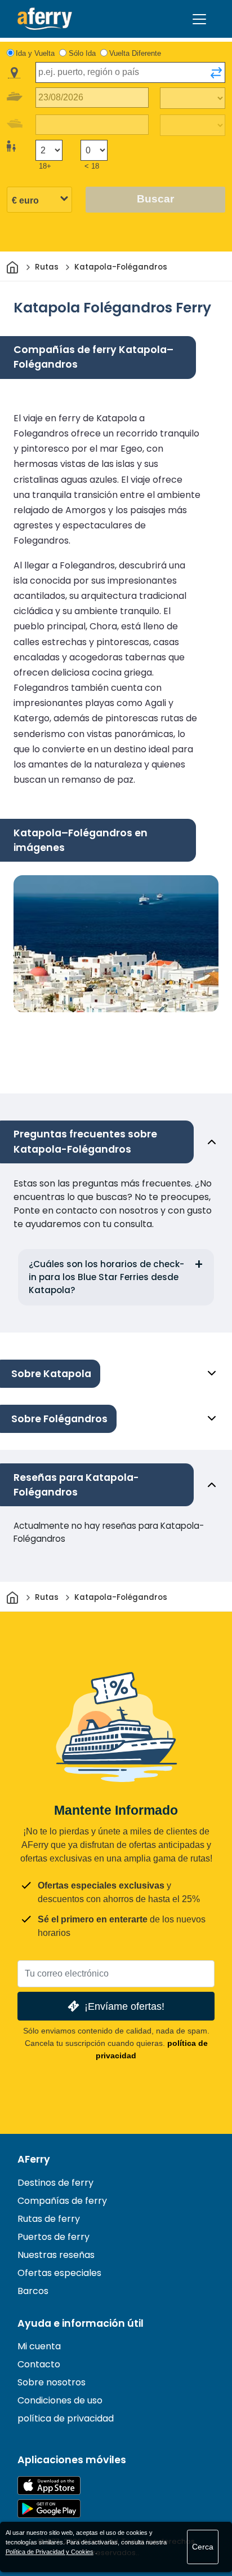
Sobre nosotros (52, 2382)
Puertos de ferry (53, 2237)
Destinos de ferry (55, 2183)
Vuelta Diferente (135, 53)
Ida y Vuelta (35, 53)
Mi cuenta (39, 2346)
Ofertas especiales (59, 2273)
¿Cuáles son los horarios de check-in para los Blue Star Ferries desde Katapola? (106, 1277)
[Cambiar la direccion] (216, 73)
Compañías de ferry (62, 2201)
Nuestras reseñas (56, 2255)
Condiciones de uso (60, 2400)
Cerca (203, 2547)
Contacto (39, 2364)
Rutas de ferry (49, 2219)
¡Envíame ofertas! (124, 2006)
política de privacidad (66, 2418)
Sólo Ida (82, 53)
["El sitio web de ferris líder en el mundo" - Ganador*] (45, 19)
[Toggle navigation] (199, 19)
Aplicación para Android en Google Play (49, 2509)
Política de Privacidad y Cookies (50, 2552)
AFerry (34, 2159)
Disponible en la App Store (49, 2485)
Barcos (33, 2291)
